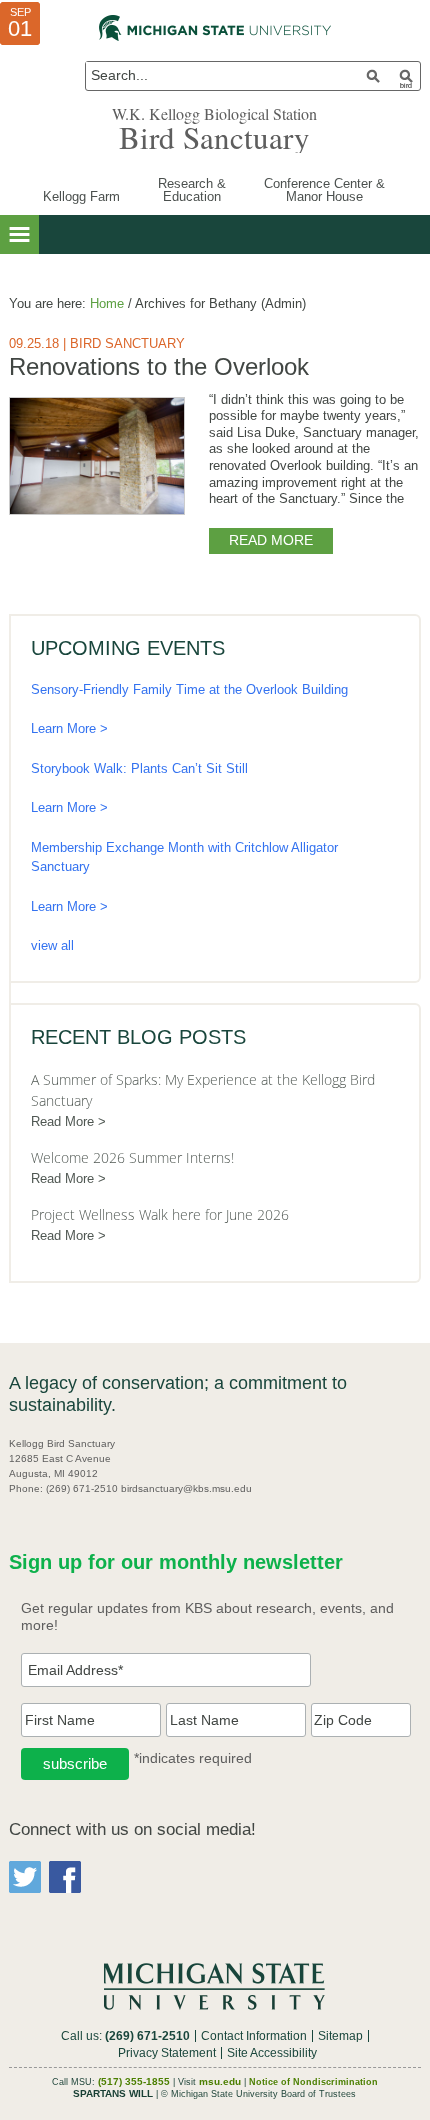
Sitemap (340, 2036)
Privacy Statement (167, 2053)
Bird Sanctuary (214, 137)
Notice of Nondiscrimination (313, 2082)
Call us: (125, 2036)
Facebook (65, 1877)
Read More (271, 540)
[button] (19, 234)
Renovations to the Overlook (159, 366)
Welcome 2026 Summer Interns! (132, 1157)
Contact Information (254, 2036)
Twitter (25, 1877)
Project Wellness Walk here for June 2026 (160, 1214)
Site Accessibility (272, 2053)
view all (52, 945)
